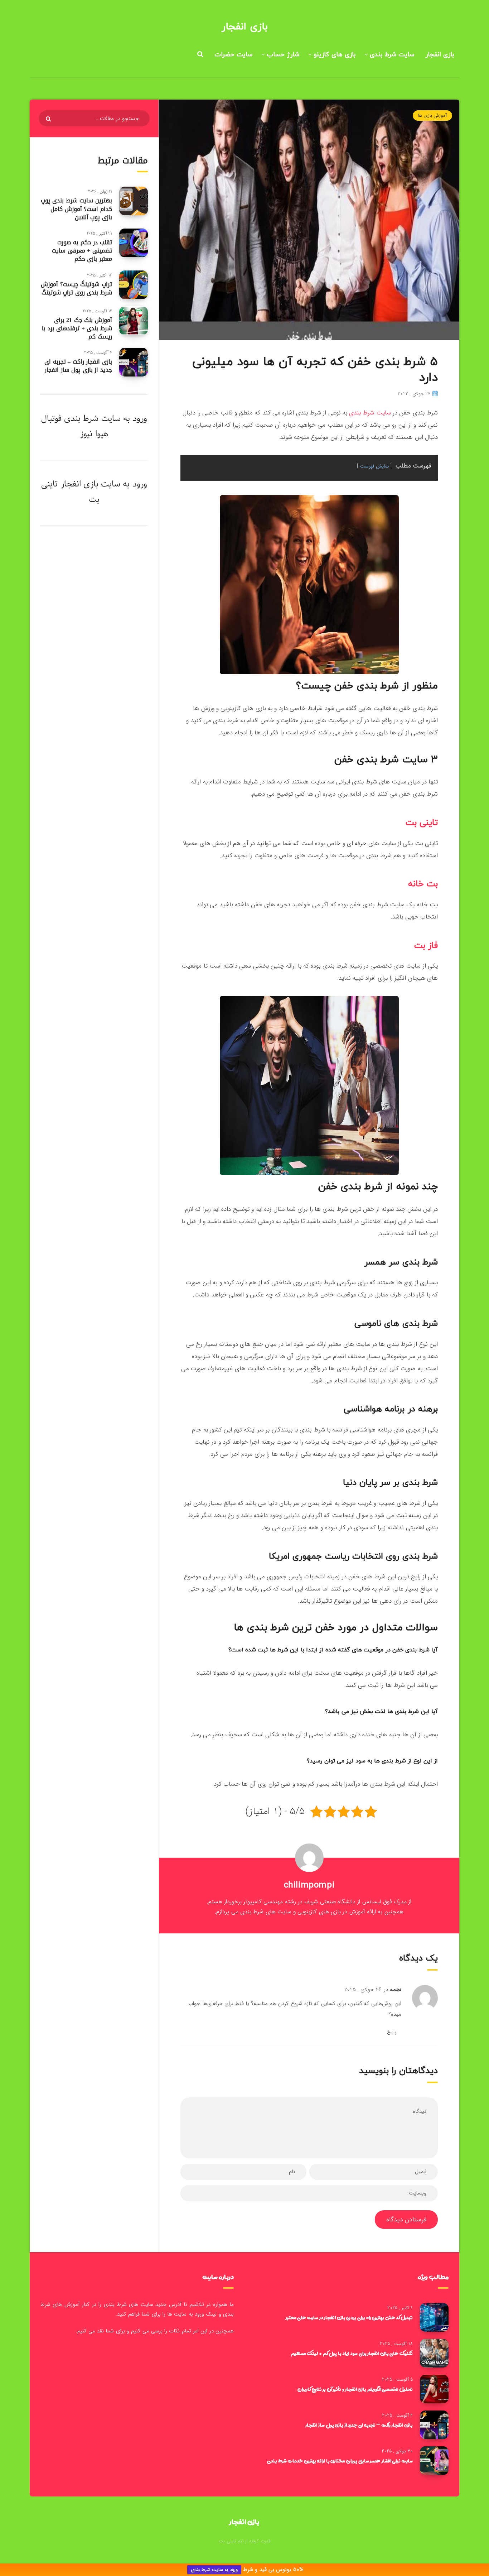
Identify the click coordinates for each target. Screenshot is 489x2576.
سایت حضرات (233, 55)
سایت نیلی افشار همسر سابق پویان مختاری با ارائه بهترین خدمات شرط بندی (340, 2461)
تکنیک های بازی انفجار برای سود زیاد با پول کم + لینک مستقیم (352, 2353)
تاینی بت (422, 823)
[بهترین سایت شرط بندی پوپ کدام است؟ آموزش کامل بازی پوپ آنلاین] (134, 201)
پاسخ (391, 2032)
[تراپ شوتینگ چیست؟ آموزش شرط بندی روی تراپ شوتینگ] (134, 285)
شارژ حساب (283, 55)
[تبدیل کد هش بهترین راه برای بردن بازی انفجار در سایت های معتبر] (434, 2317)
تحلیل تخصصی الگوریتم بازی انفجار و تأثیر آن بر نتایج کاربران (355, 2389)
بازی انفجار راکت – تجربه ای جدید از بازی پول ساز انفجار (78, 366)
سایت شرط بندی (392, 55)
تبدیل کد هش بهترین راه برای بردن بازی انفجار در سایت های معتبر (349, 2317)
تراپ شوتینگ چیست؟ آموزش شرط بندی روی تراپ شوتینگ (76, 288)
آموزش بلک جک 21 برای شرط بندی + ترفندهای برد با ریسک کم (77, 328)
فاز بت (426, 946)
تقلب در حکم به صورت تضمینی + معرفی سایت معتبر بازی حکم (82, 251)
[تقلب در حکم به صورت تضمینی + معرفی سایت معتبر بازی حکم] (134, 243)
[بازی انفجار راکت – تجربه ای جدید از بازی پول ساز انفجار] (134, 362)
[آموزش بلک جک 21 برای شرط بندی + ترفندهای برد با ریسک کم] (134, 321)
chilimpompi (309, 1885)
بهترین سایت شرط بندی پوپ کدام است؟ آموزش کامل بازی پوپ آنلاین (76, 209)
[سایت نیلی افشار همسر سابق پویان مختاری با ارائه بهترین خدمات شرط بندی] (434, 2461)
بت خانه (423, 884)
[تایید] (49, 119)
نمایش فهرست (374, 466)
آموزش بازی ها (432, 116)
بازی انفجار (245, 27)
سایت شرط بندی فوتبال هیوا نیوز (81, 426)
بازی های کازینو (335, 55)
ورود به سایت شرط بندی (214, 2570)
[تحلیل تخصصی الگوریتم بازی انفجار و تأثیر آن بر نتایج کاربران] (434, 2389)
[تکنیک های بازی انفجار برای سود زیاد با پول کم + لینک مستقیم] (434, 2353)
